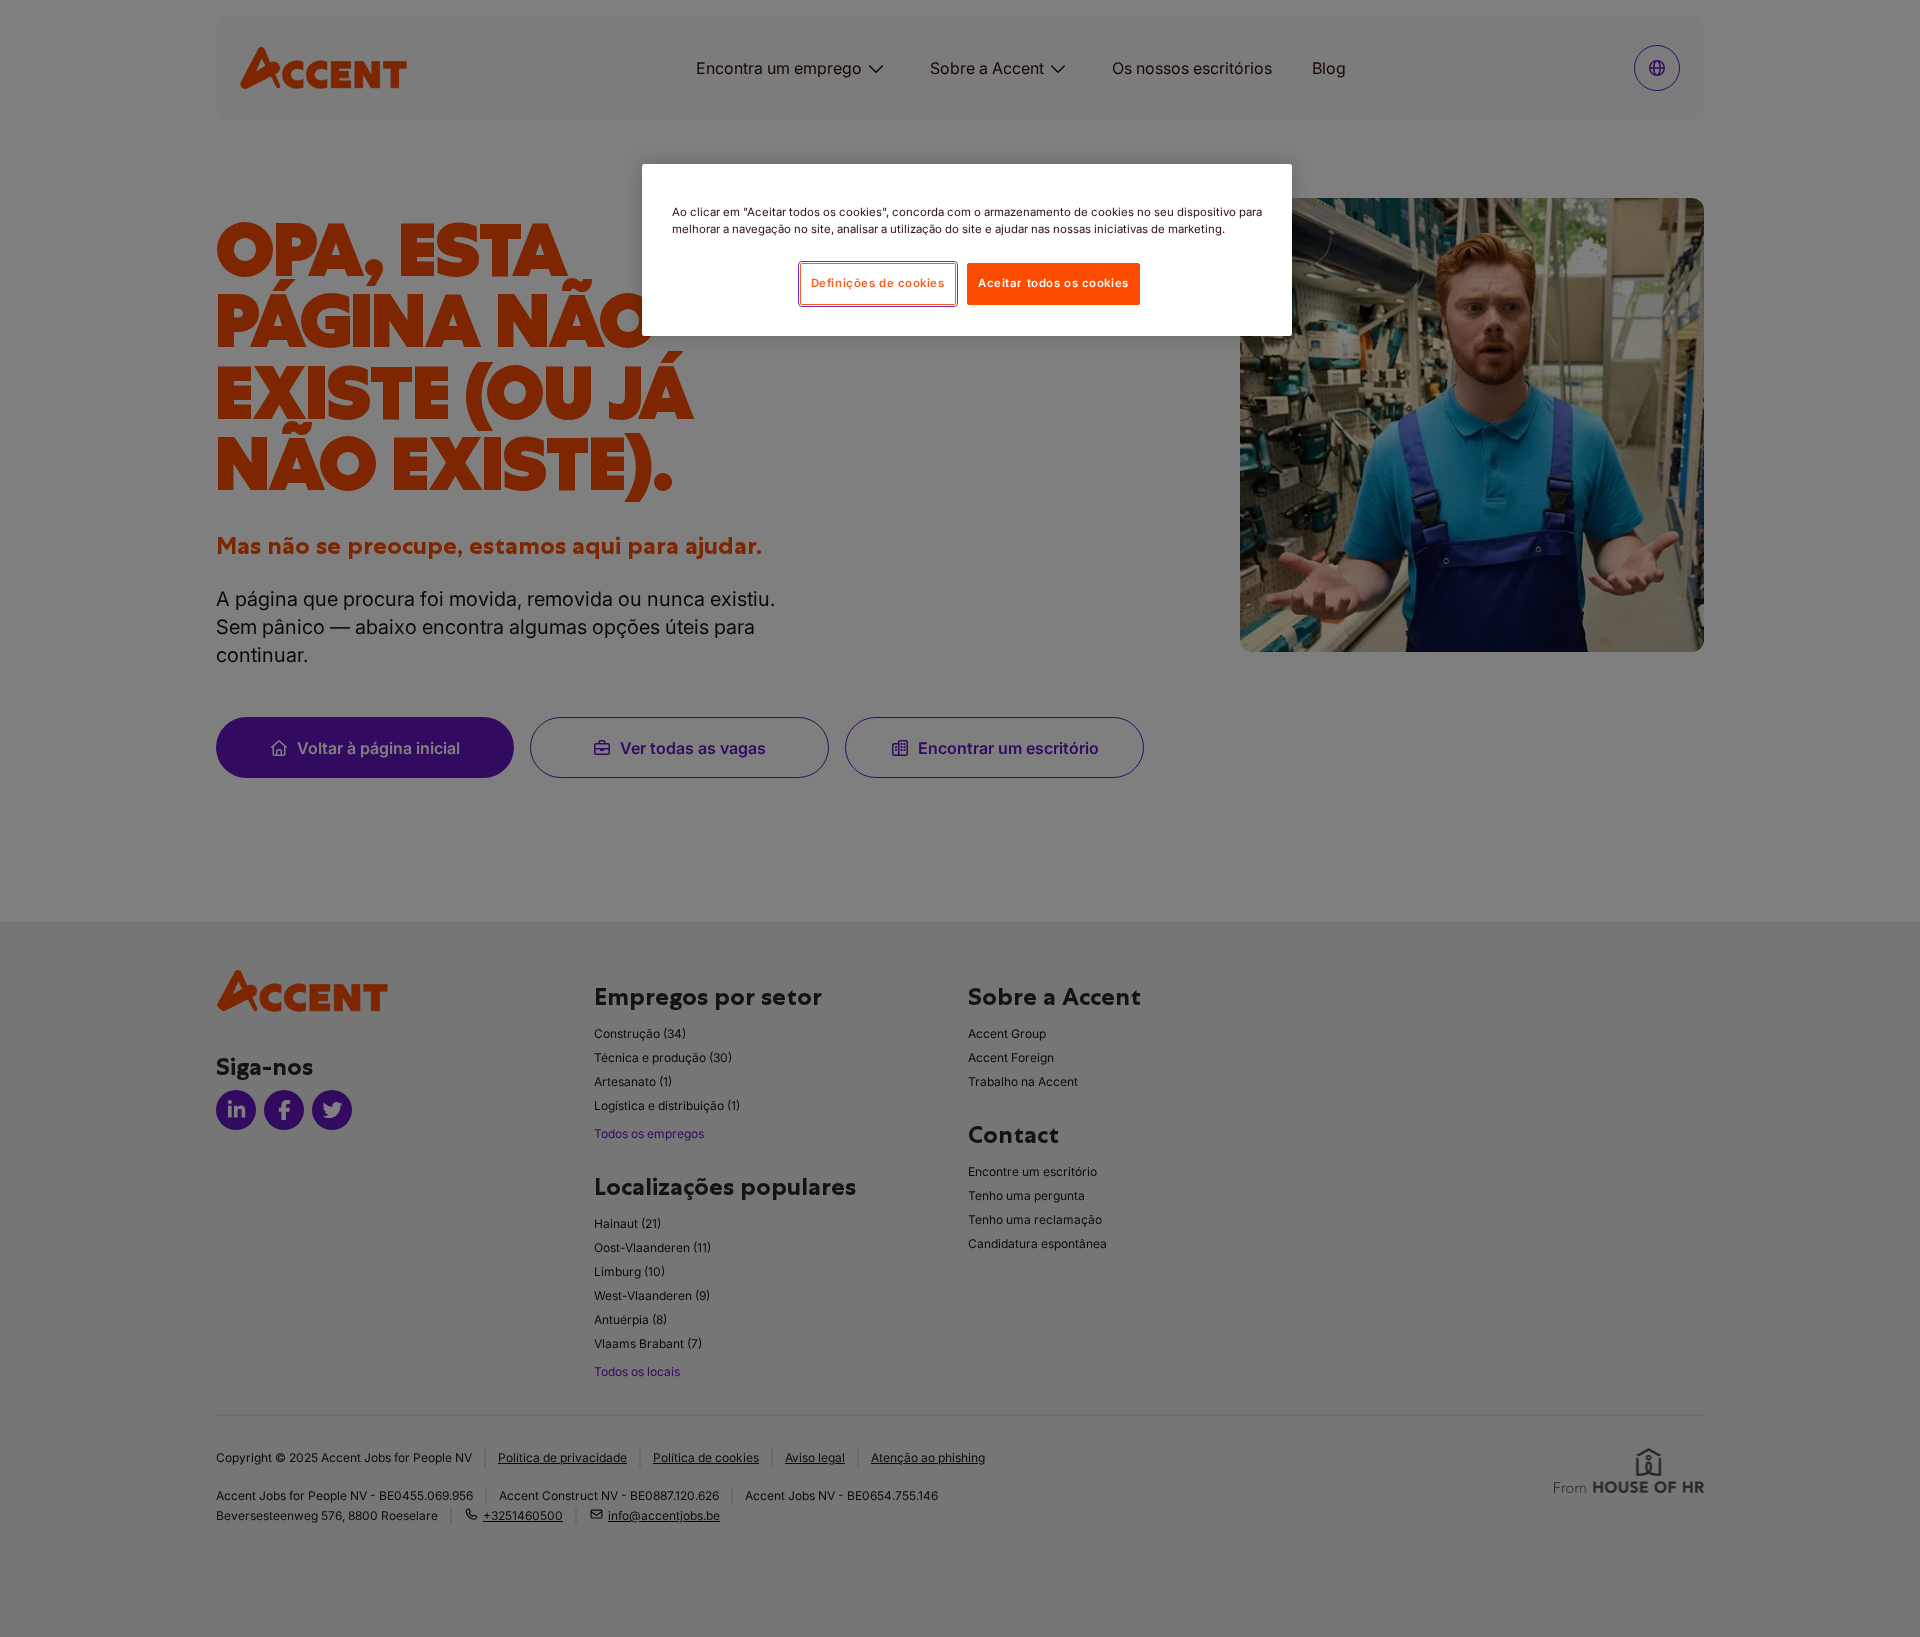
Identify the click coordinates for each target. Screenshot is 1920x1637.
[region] (967, 250)
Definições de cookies (878, 283)
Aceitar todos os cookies (1053, 283)
